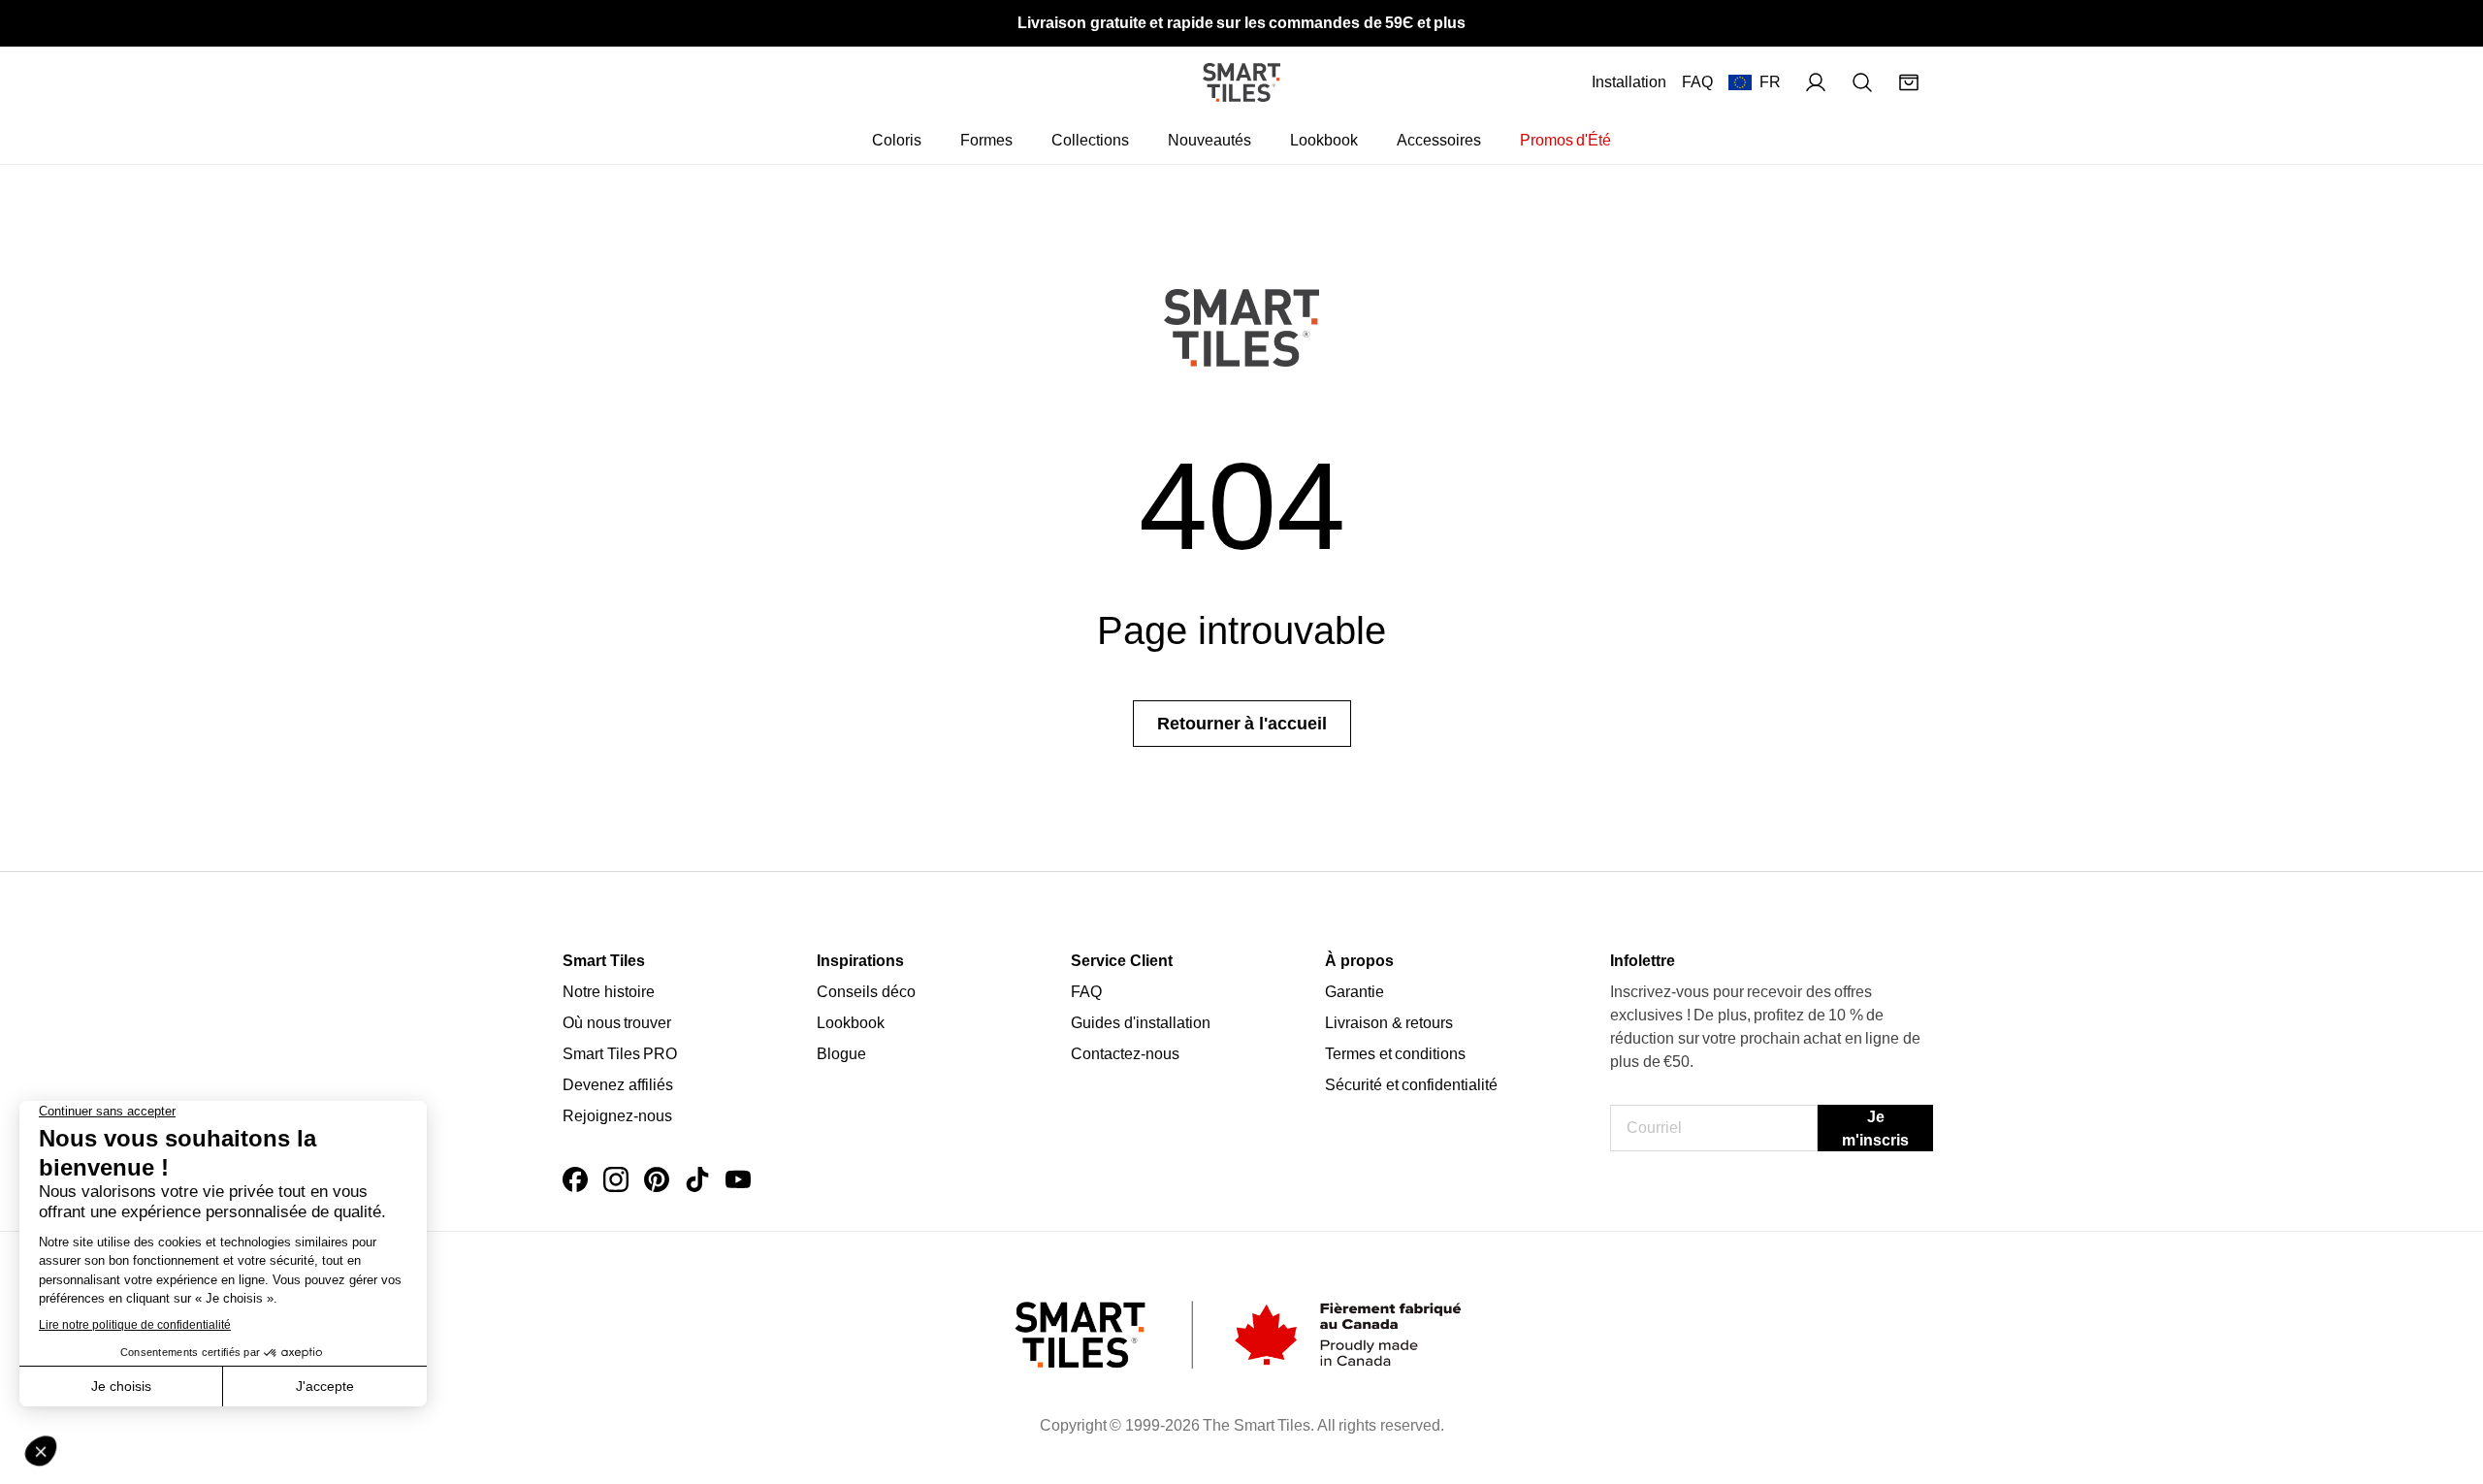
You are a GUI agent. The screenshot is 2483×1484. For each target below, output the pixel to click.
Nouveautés (1209, 140)
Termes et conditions (1395, 1054)
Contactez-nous (1125, 1054)
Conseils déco (866, 992)
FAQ (1697, 82)
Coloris (897, 140)
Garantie (1354, 992)
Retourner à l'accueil (1242, 724)
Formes (986, 140)
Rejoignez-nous (617, 1116)
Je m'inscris (1875, 1129)
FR (1770, 82)
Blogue (841, 1054)
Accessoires (1439, 140)
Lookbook (1324, 140)
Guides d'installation (1141, 1023)
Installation (1629, 82)
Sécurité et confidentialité (1411, 1085)
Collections (1090, 140)
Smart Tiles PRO (620, 1054)
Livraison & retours (1389, 1023)
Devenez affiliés (618, 1085)
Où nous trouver (617, 1023)
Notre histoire (609, 992)
